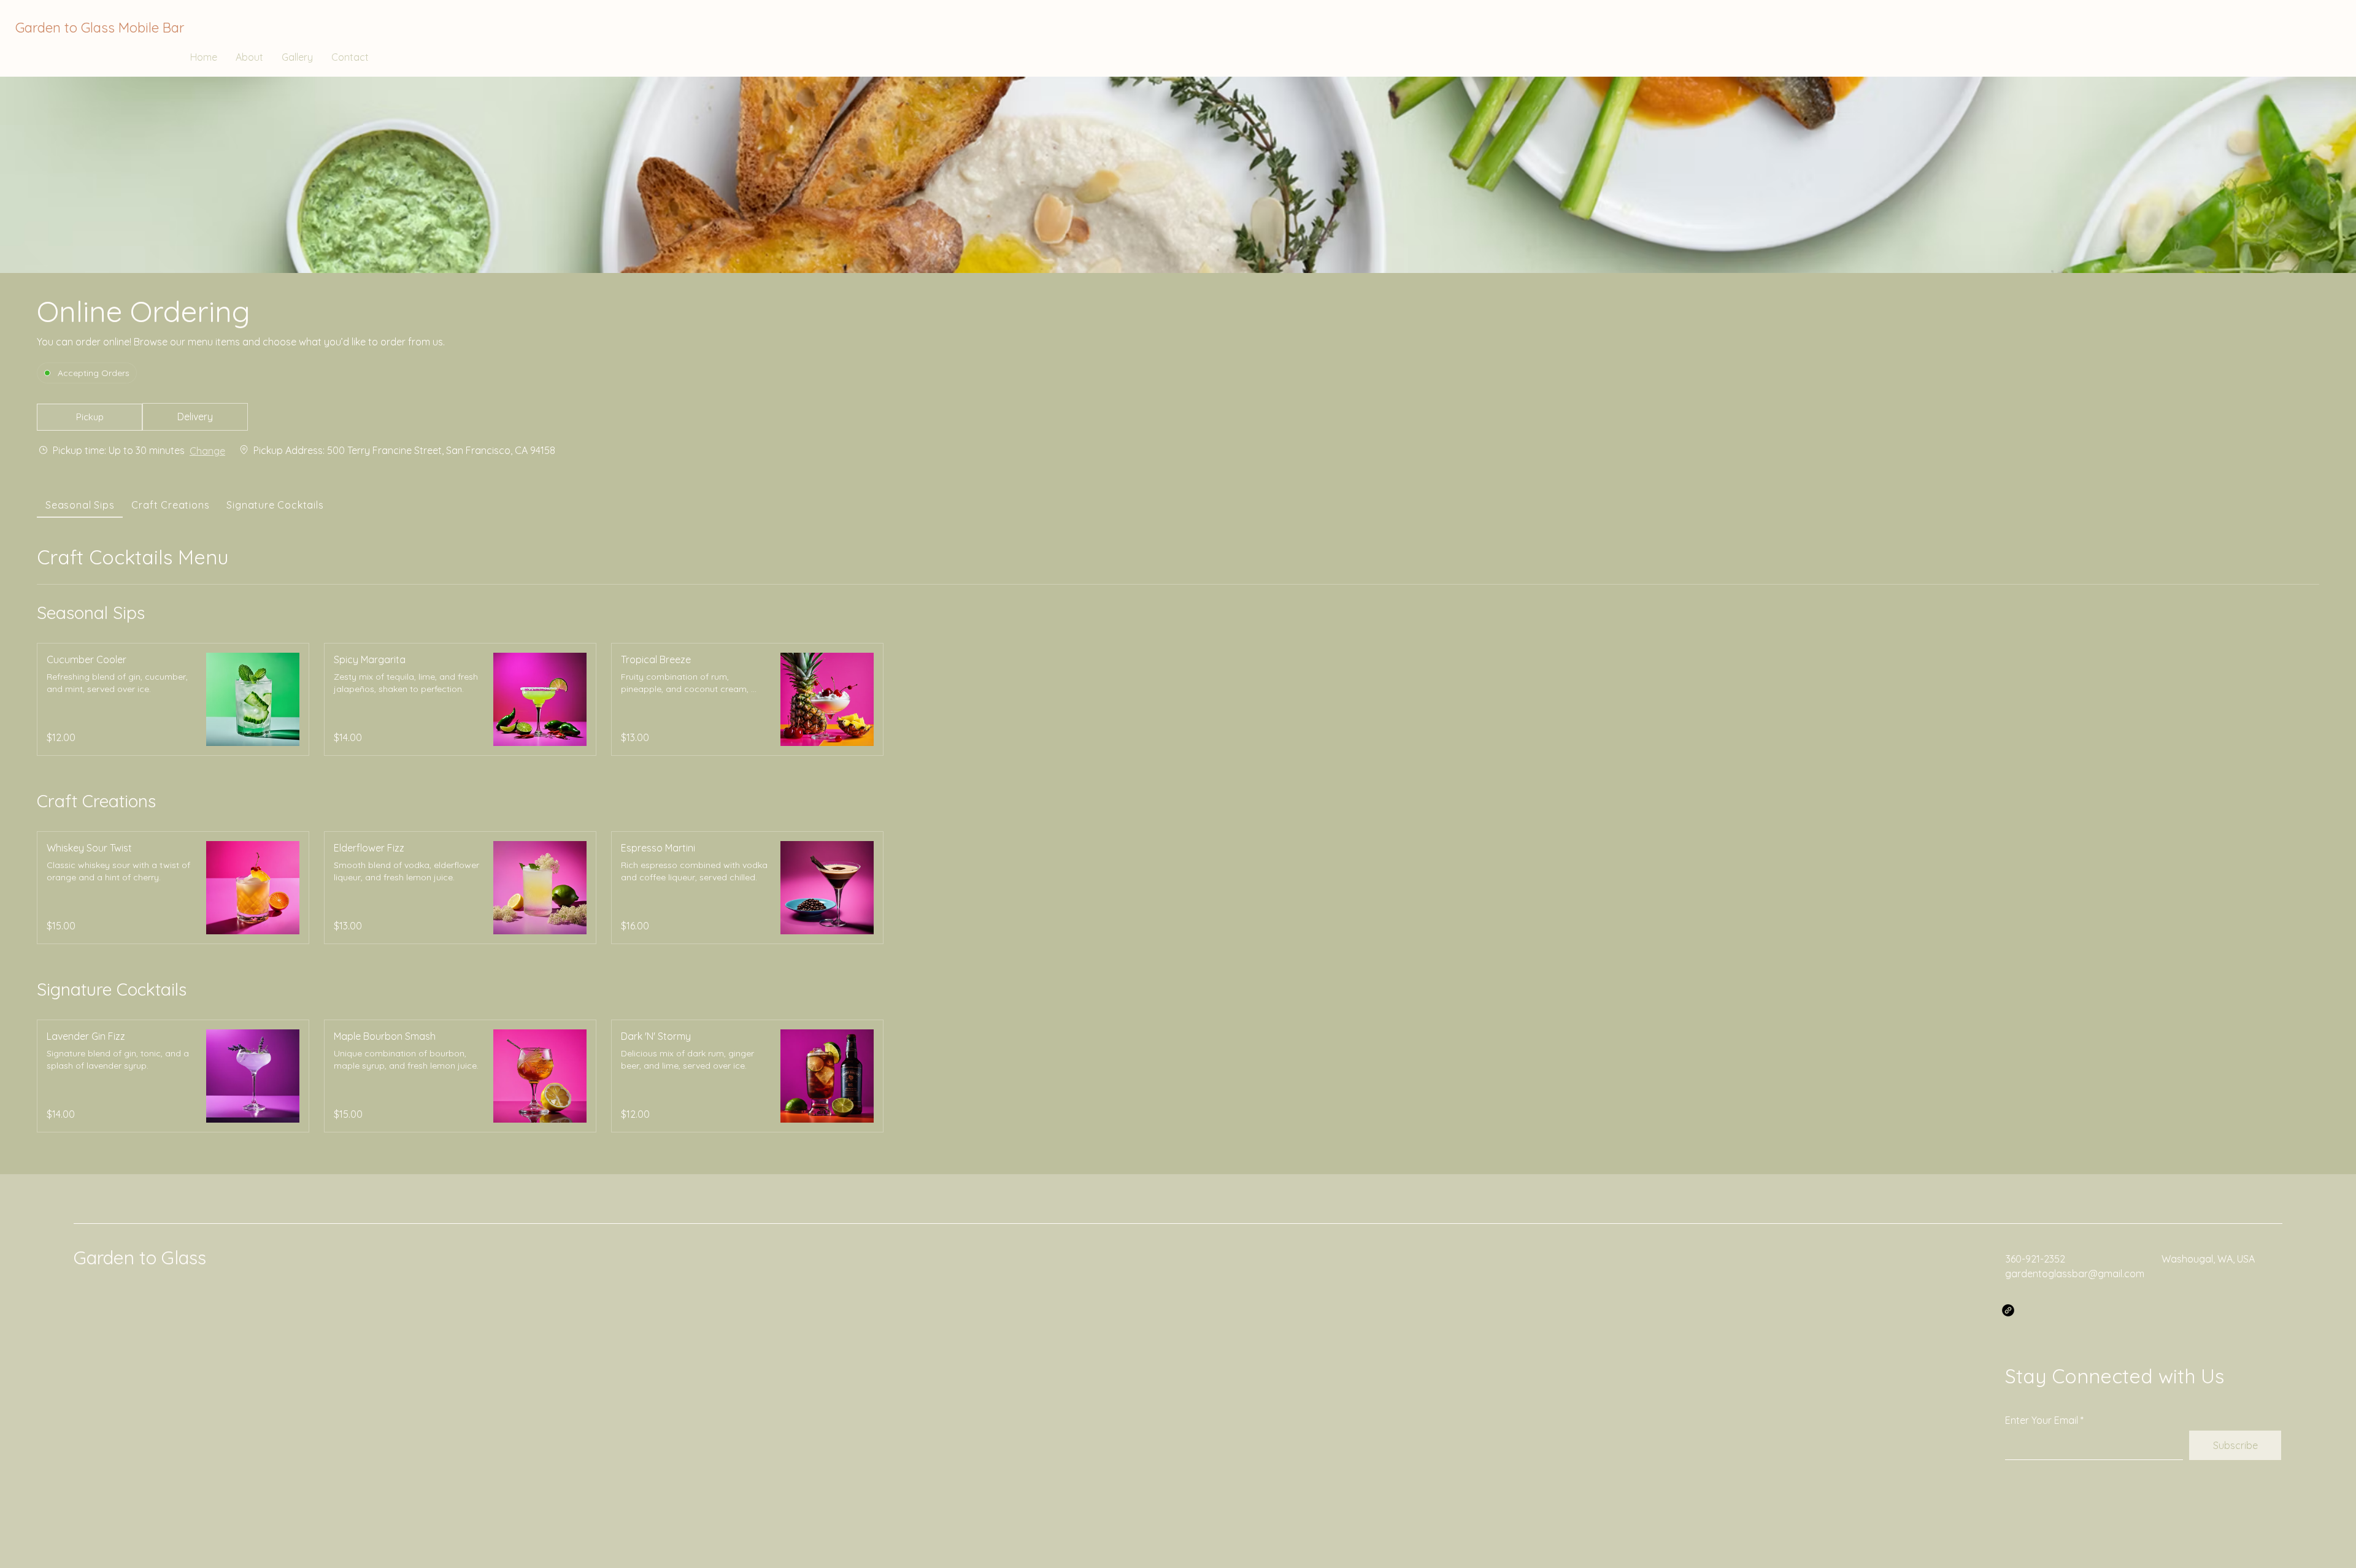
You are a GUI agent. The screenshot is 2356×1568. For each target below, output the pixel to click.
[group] (195, 417)
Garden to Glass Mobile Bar (100, 28)
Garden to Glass (140, 1258)
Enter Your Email (2042, 1420)
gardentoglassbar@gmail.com (2075, 1274)
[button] (90, 417)
